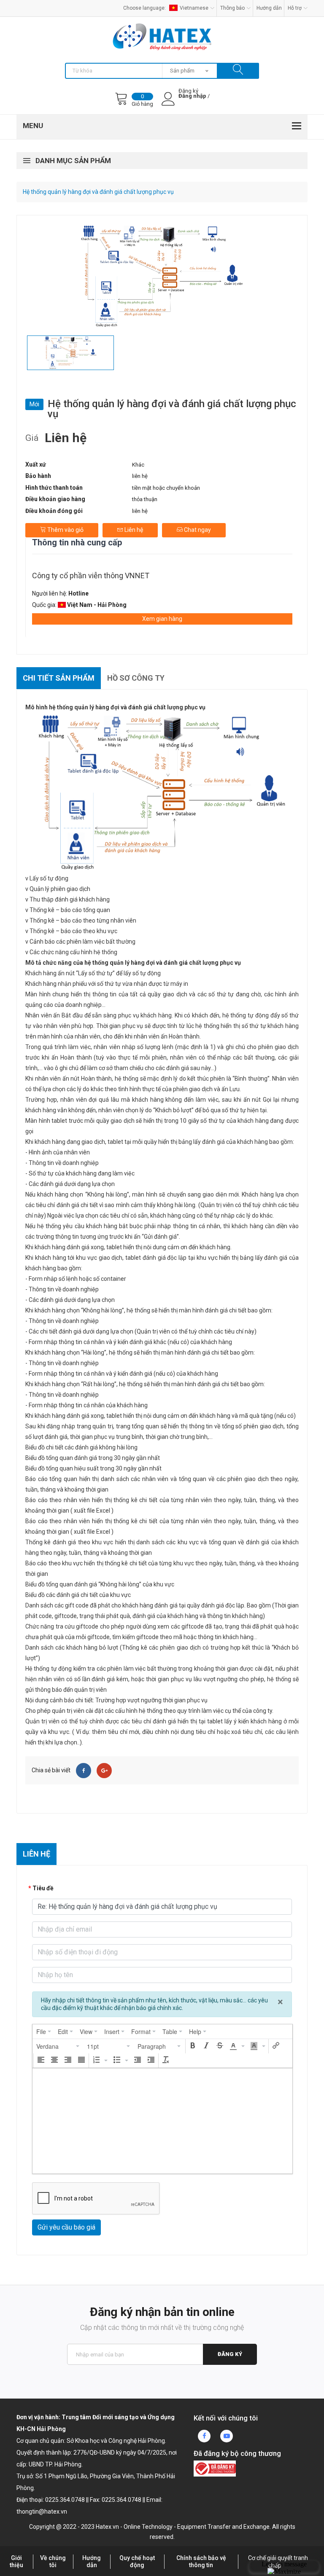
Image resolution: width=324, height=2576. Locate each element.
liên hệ (140, 476)
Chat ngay (197, 530)
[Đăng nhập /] (192, 103)
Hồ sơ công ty (136, 678)
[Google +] (104, 1771)
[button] (58, 2046)
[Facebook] (84, 1771)
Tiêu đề (43, 1888)
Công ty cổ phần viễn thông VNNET (91, 576)
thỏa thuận (145, 499)
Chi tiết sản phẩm (59, 678)
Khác (138, 465)
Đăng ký (230, 2354)
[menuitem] (44, 2031)
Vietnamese (194, 8)
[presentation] (44, 2031)
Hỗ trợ (295, 8)
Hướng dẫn (269, 8)
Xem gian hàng (162, 619)
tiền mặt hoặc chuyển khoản (166, 488)
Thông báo (232, 8)
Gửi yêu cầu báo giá (66, 2227)
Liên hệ (133, 530)
